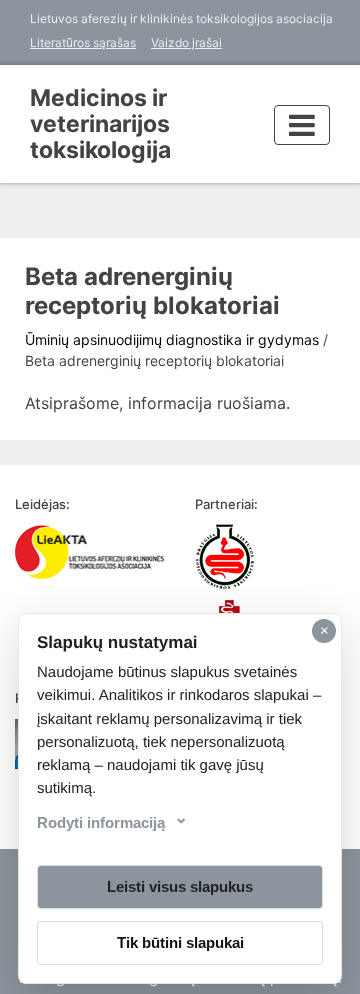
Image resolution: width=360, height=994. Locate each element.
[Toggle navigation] (302, 125)
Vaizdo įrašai (186, 42)
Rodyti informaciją (101, 822)
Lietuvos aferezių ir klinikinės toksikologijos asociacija (181, 18)
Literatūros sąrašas (83, 42)
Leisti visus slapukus (180, 886)
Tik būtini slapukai (180, 942)
